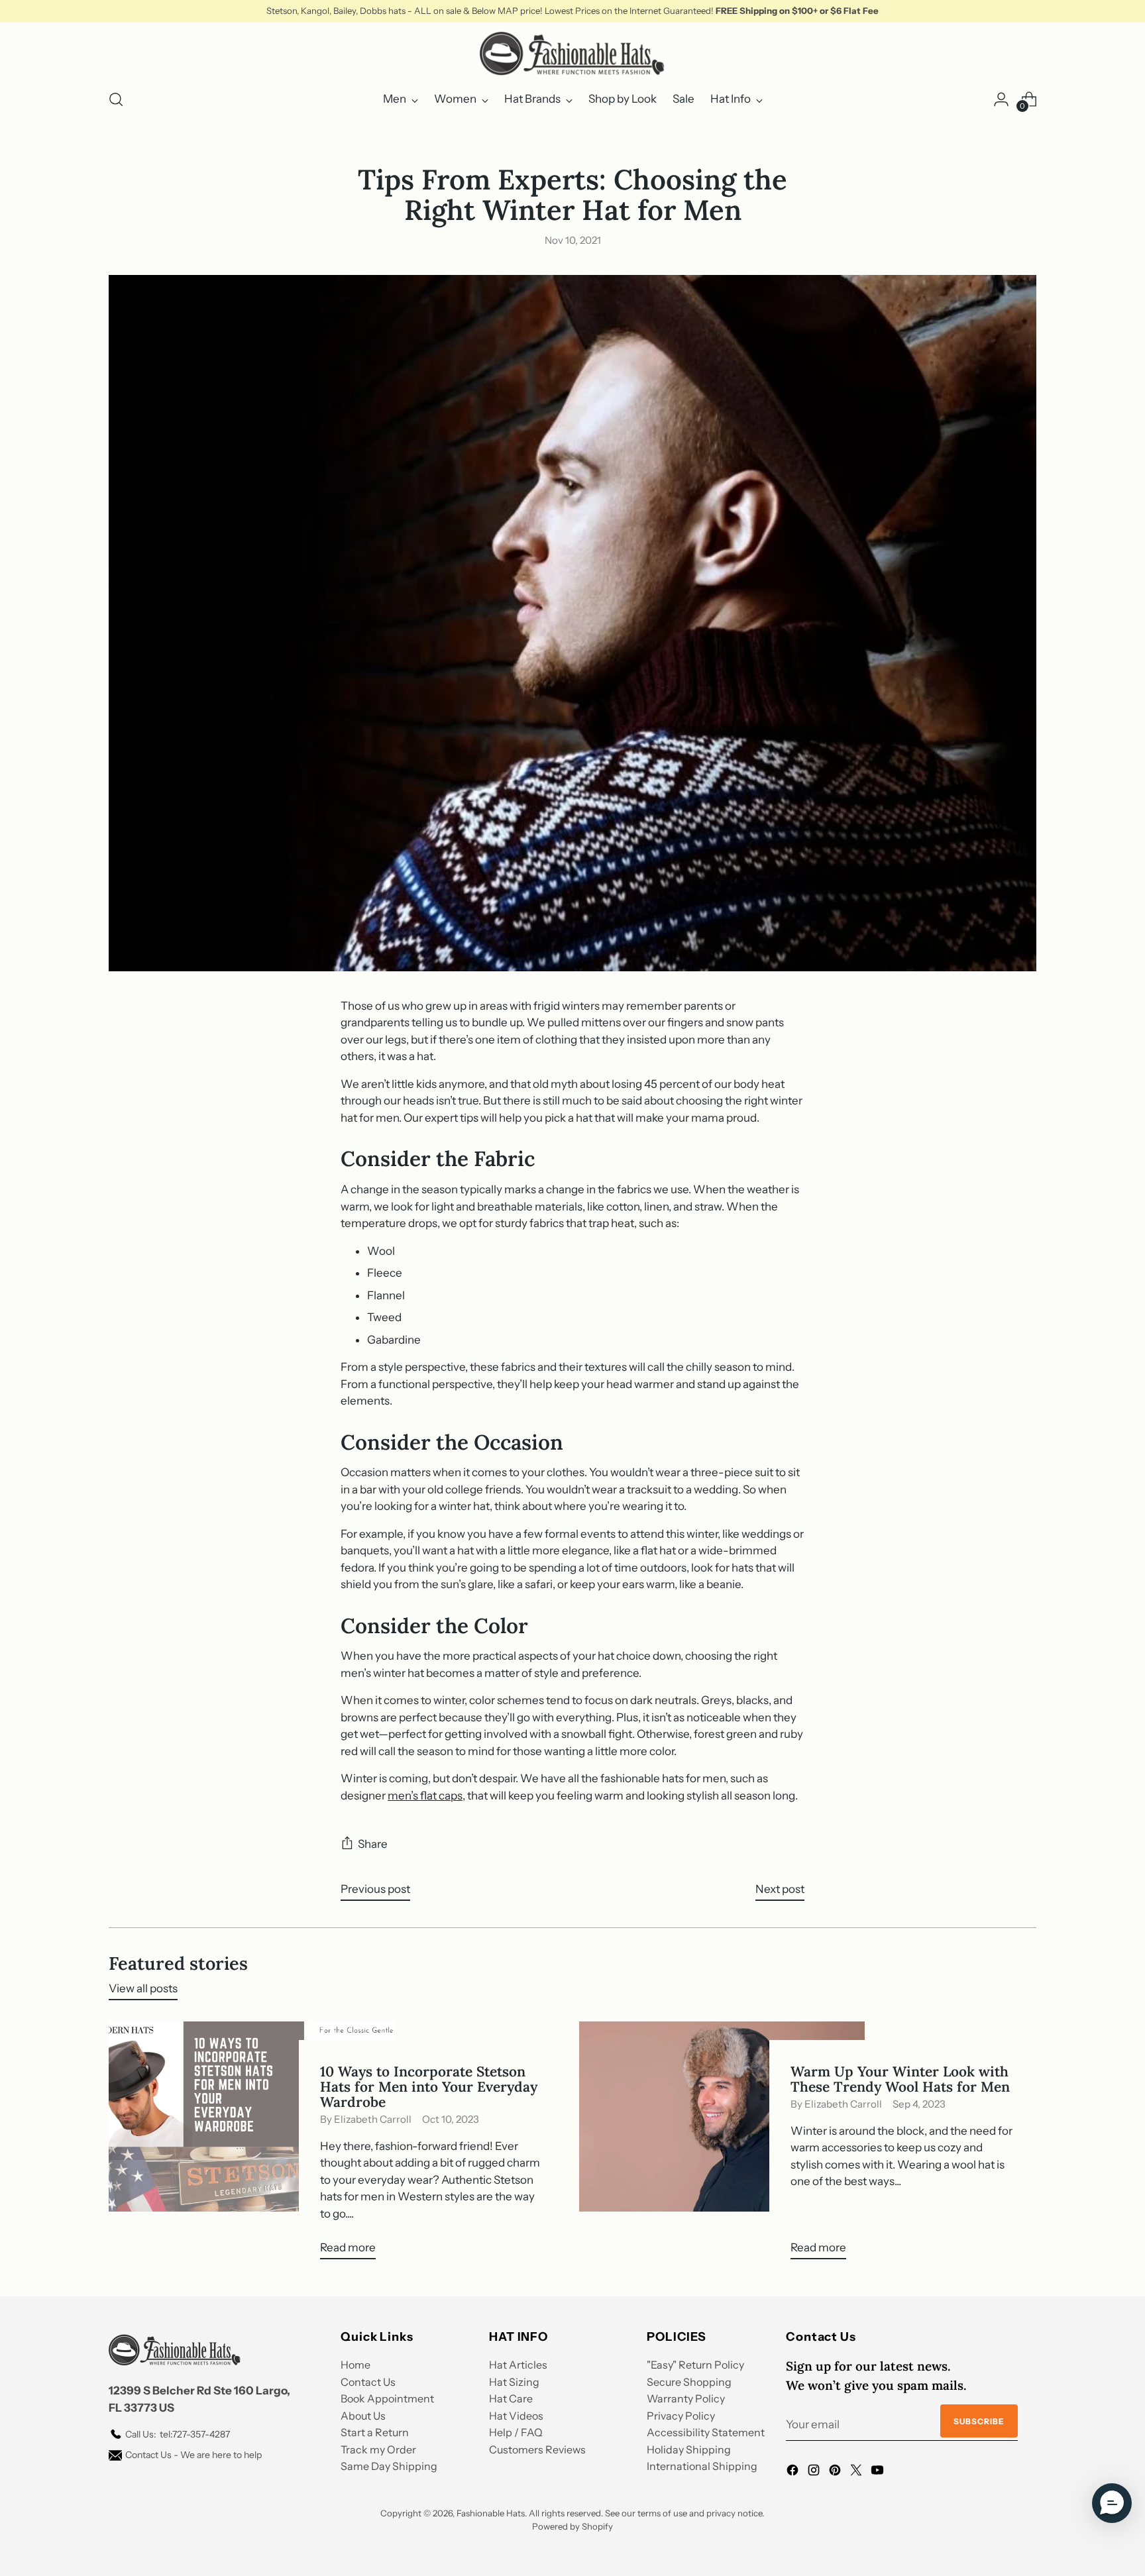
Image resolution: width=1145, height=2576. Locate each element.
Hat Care (511, 2398)
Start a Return (375, 2432)
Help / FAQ (516, 2432)
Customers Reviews (537, 2449)
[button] (1112, 2503)
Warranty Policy (686, 2398)
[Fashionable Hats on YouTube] (879, 2473)
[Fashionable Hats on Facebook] (794, 2473)
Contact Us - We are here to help (193, 2455)
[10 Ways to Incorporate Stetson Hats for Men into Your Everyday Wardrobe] (251, 2146)
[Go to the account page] (1001, 99)
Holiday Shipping (689, 2449)
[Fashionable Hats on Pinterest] (836, 2473)
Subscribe (979, 2421)
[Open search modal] (116, 99)
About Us (363, 2416)
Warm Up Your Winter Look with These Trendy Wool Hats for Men (900, 2079)
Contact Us (368, 2382)
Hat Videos (516, 2416)
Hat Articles (518, 2365)
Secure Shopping (689, 2382)
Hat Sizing (514, 2382)
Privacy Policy (681, 2416)
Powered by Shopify (572, 2526)
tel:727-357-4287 (178, 2434)
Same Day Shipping (389, 2466)
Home (355, 2365)
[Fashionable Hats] (572, 54)
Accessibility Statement (706, 2432)
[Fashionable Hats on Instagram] (815, 2473)
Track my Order (378, 2449)
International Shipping (702, 2466)
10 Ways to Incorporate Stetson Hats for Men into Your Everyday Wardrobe (429, 2087)
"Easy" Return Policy (695, 2365)
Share (373, 1844)
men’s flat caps (425, 1796)
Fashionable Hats (491, 2513)
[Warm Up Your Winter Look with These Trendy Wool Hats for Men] (722, 2146)
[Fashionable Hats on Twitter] (857, 2473)
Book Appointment (387, 2398)
